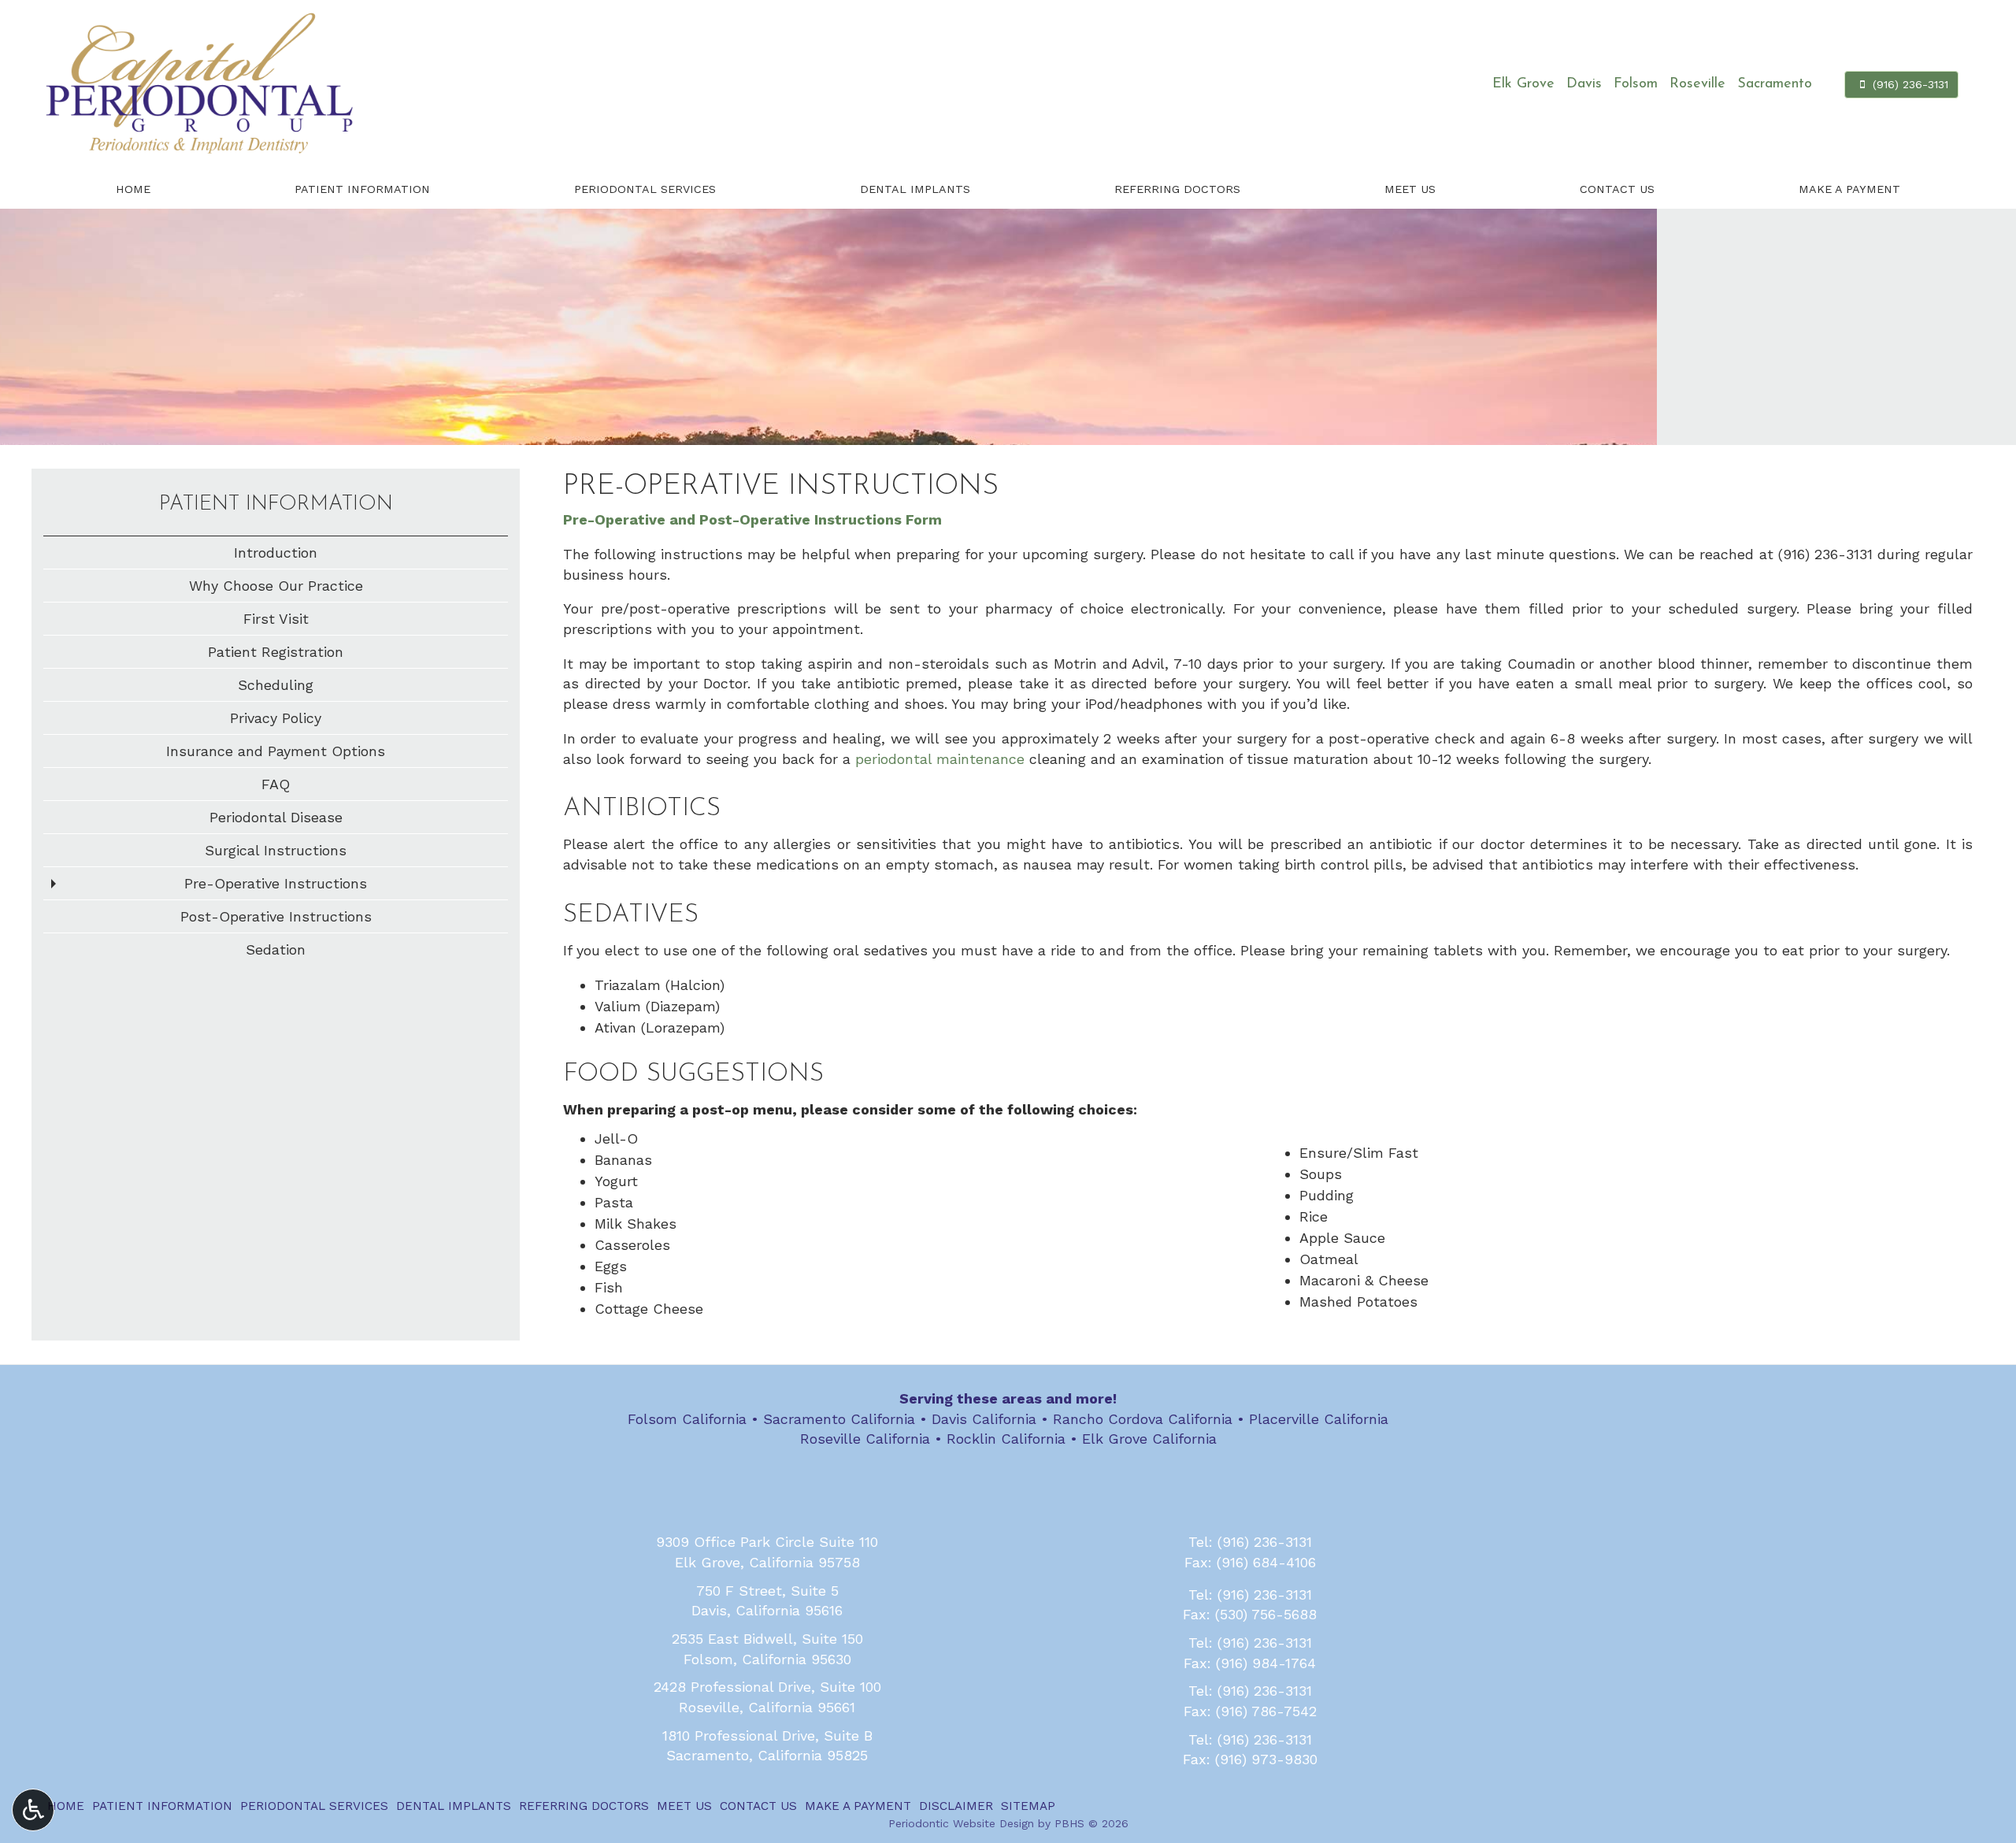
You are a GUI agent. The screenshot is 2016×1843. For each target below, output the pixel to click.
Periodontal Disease (276, 817)
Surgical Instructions (276, 850)
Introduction (276, 553)
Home (133, 189)
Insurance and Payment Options (276, 751)
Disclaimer (956, 1806)
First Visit (276, 619)
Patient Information (362, 189)
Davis (1584, 84)
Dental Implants (915, 189)
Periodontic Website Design (961, 1823)
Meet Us (1410, 189)
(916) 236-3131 (1825, 554)
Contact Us (1617, 189)
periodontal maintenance (940, 759)
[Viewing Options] (33, 1810)
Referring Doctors (1177, 189)
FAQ (276, 784)
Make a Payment (1849, 189)
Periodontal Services (645, 189)
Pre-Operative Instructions (276, 883)
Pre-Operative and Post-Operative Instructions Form (752, 519)
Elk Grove (1523, 84)
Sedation (276, 949)
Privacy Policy (276, 718)
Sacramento (1775, 84)
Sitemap (1028, 1806)
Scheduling (276, 685)
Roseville (1697, 84)
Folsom (1636, 84)
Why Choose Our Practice (276, 586)
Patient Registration (276, 652)
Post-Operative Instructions (276, 916)
